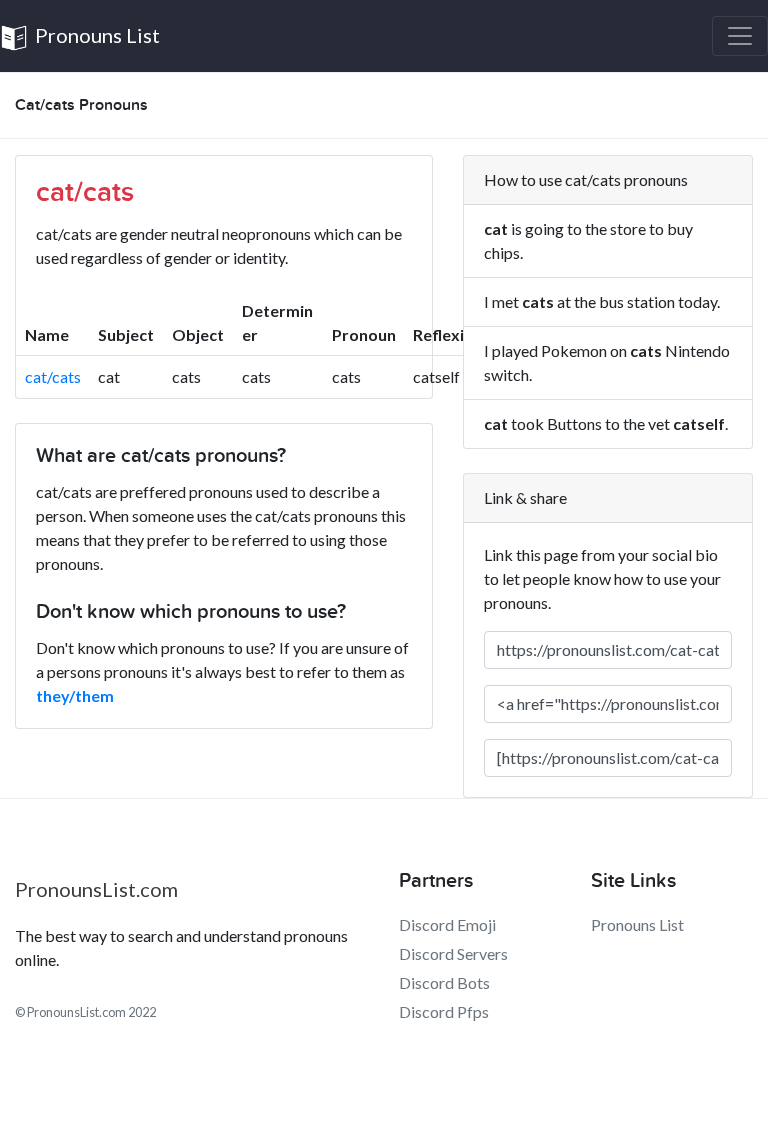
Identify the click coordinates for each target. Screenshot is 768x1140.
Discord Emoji (447, 924)
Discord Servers (453, 953)
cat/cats (53, 376)
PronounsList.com (96, 889)
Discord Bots (444, 982)
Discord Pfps (444, 1011)
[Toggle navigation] (740, 36)
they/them (75, 695)
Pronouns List (95, 35)
